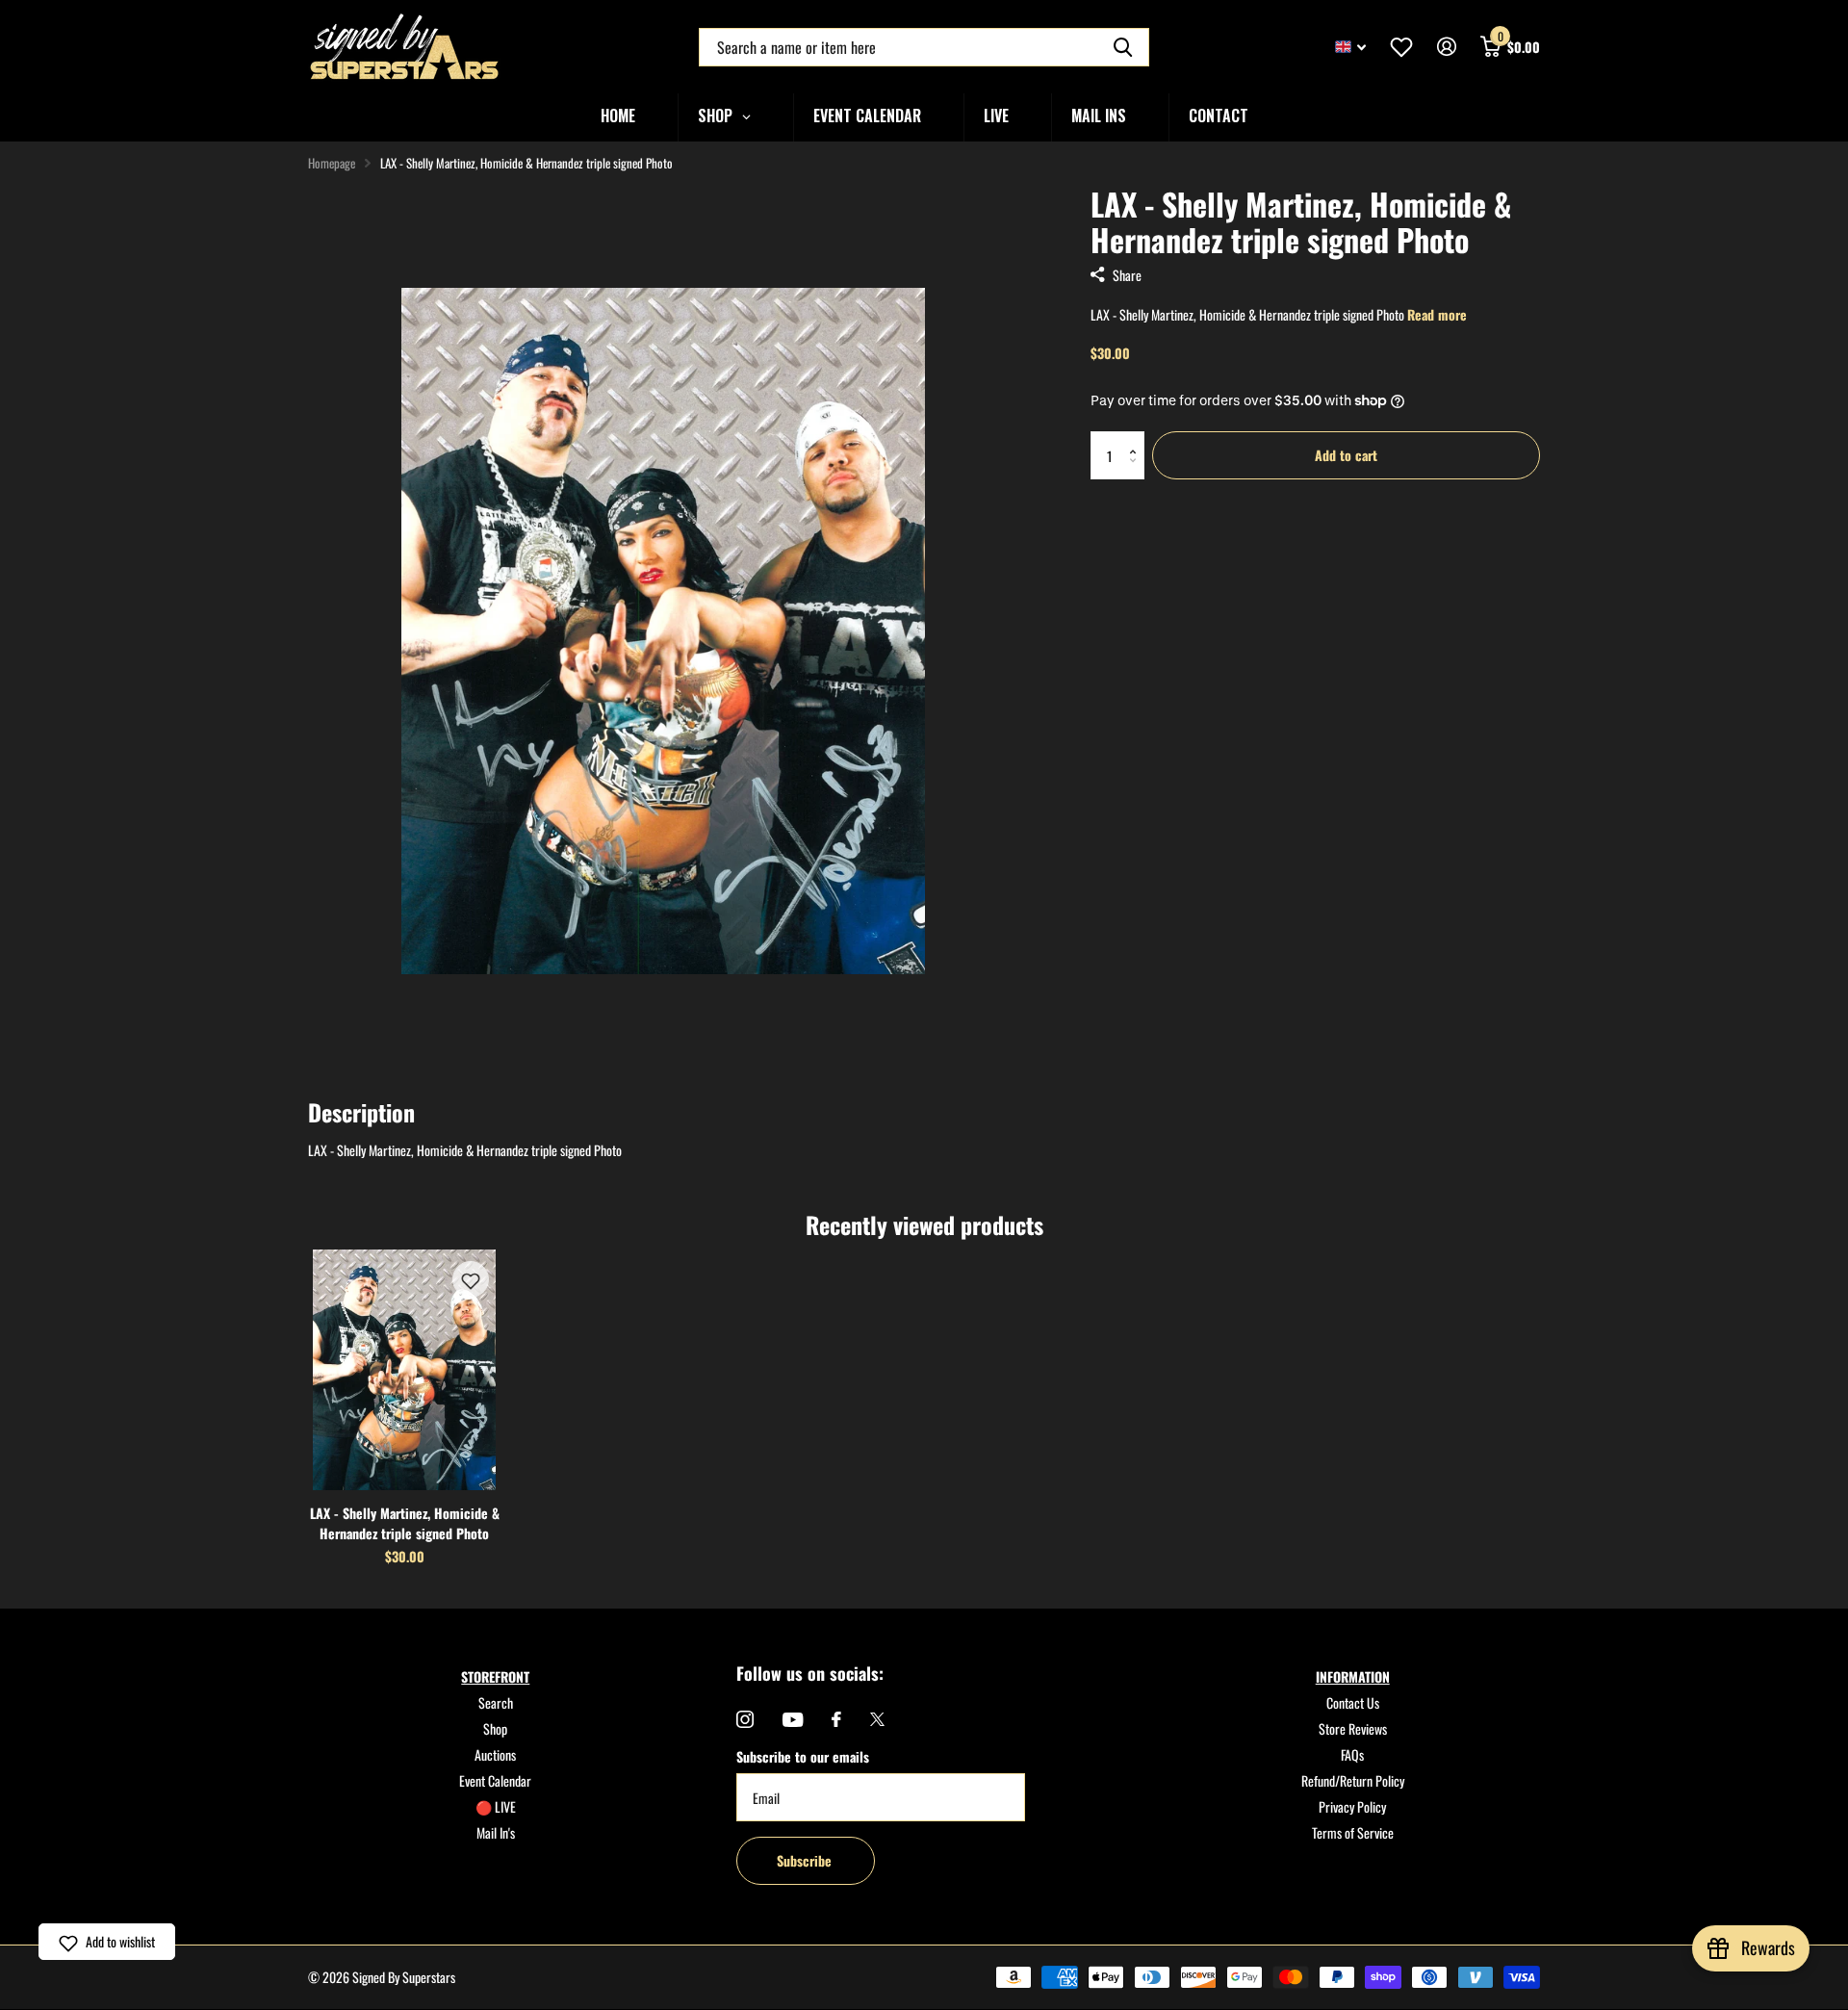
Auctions (495, 1754)
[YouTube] (793, 1720)
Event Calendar (495, 1780)
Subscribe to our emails (803, 1756)
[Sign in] (1446, 47)
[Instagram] (745, 1719)
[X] (877, 1719)
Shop (495, 1728)
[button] (1137, 438)
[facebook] (836, 1719)
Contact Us (1353, 1702)
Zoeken (1123, 47)
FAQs (1352, 1754)
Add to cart (1346, 455)
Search (496, 1702)
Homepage (332, 163)
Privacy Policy (1352, 1806)
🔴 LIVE (496, 1806)
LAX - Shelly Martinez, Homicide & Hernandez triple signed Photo (405, 1523)
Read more (1437, 314)
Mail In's (496, 1832)
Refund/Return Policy (1353, 1780)
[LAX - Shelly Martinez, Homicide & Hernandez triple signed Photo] (404, 1370)
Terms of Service (1353, 1832)
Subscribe (806, 1860)
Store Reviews (1353, 1728)
